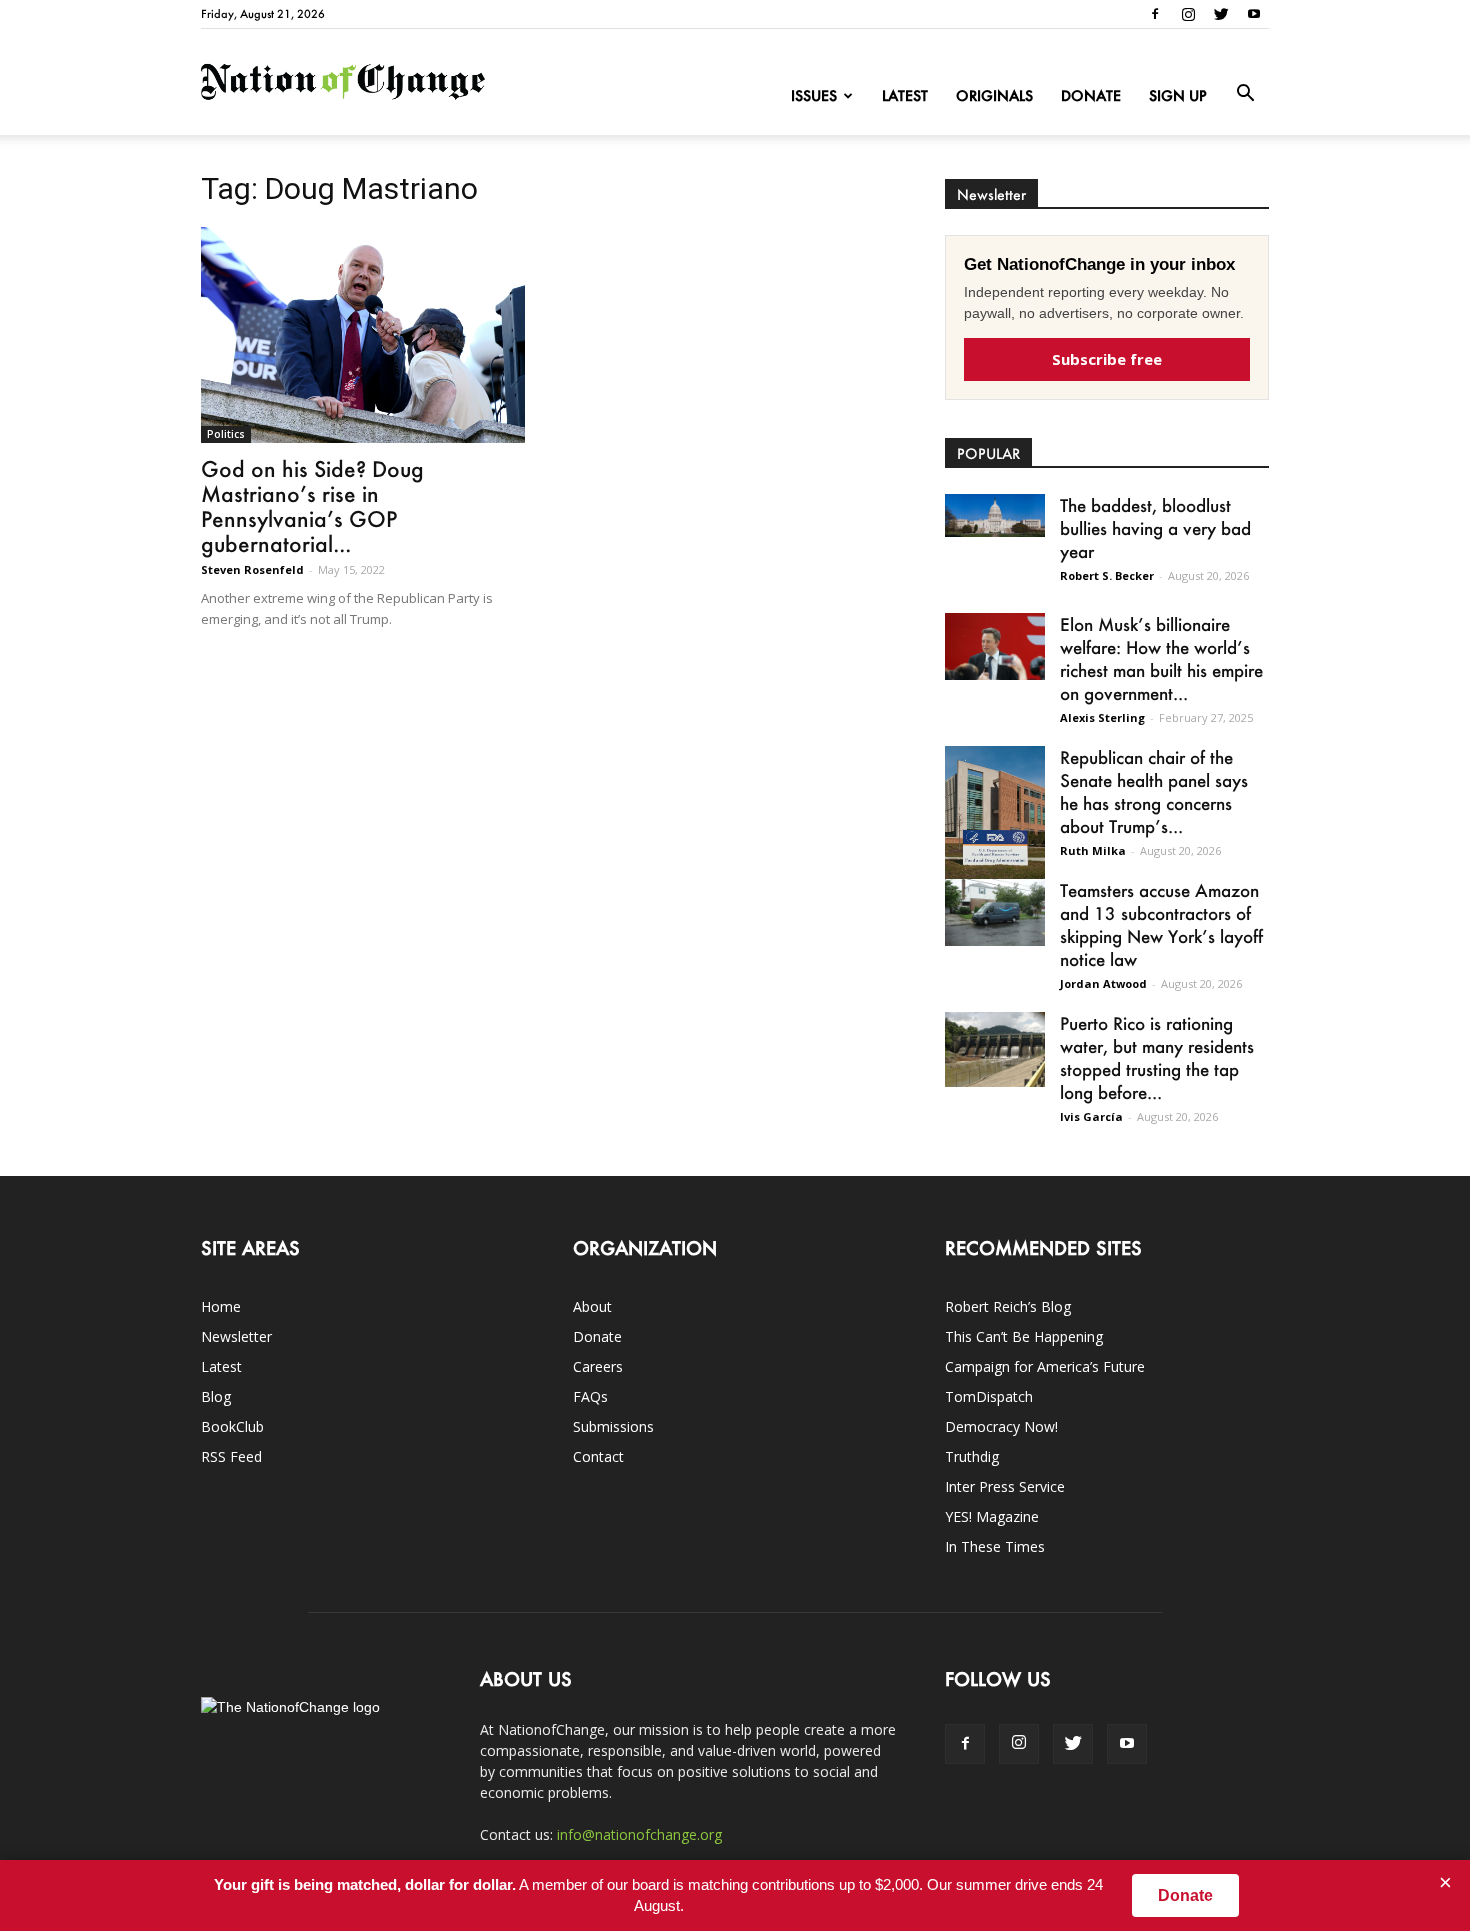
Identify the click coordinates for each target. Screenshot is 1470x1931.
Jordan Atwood (1103, 983)
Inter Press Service (1005, 1486)
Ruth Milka (1093, 850)
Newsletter (236, 1336)
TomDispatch (989, 1396)
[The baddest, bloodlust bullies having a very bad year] (995, 515)
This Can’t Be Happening (1024, 1336)
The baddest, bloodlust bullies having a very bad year (1155, 528)
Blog (216, 1396)
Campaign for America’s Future (1045, 1366)
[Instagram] (1188, 14)
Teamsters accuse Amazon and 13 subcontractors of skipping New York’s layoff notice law (1161, 924)
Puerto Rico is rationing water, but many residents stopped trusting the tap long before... (1157, 1057)
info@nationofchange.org (639, 1834)
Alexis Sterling (1102, 717)
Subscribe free (1107, 359)
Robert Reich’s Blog (1008, 1306)
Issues (814, 95)
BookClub (232, 1426)
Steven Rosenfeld (252, 569)
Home (221, 1306)
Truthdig (972, 1456)
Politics (226, 434)
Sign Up (1178, 95)
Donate (1091, 95)
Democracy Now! (1001, 1426)
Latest (905, 95)
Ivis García (1091, 1116)
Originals (994, 95)
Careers (598, 1366)
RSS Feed (231, 1456)
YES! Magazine (992, 1516)
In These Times (995, 1546)
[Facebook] (1155, 14)
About (592, 1306)
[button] (1245, 94)
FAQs (590, 1396)
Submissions (613, 1426)
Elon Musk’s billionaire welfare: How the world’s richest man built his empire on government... (1161, 658)
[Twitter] (1221, 14)
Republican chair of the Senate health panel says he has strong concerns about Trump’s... (1154, 791)
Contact (598, 1456)
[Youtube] (1254, 14)
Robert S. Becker (1107, 575)
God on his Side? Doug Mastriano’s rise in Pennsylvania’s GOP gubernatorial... (312, 506)
